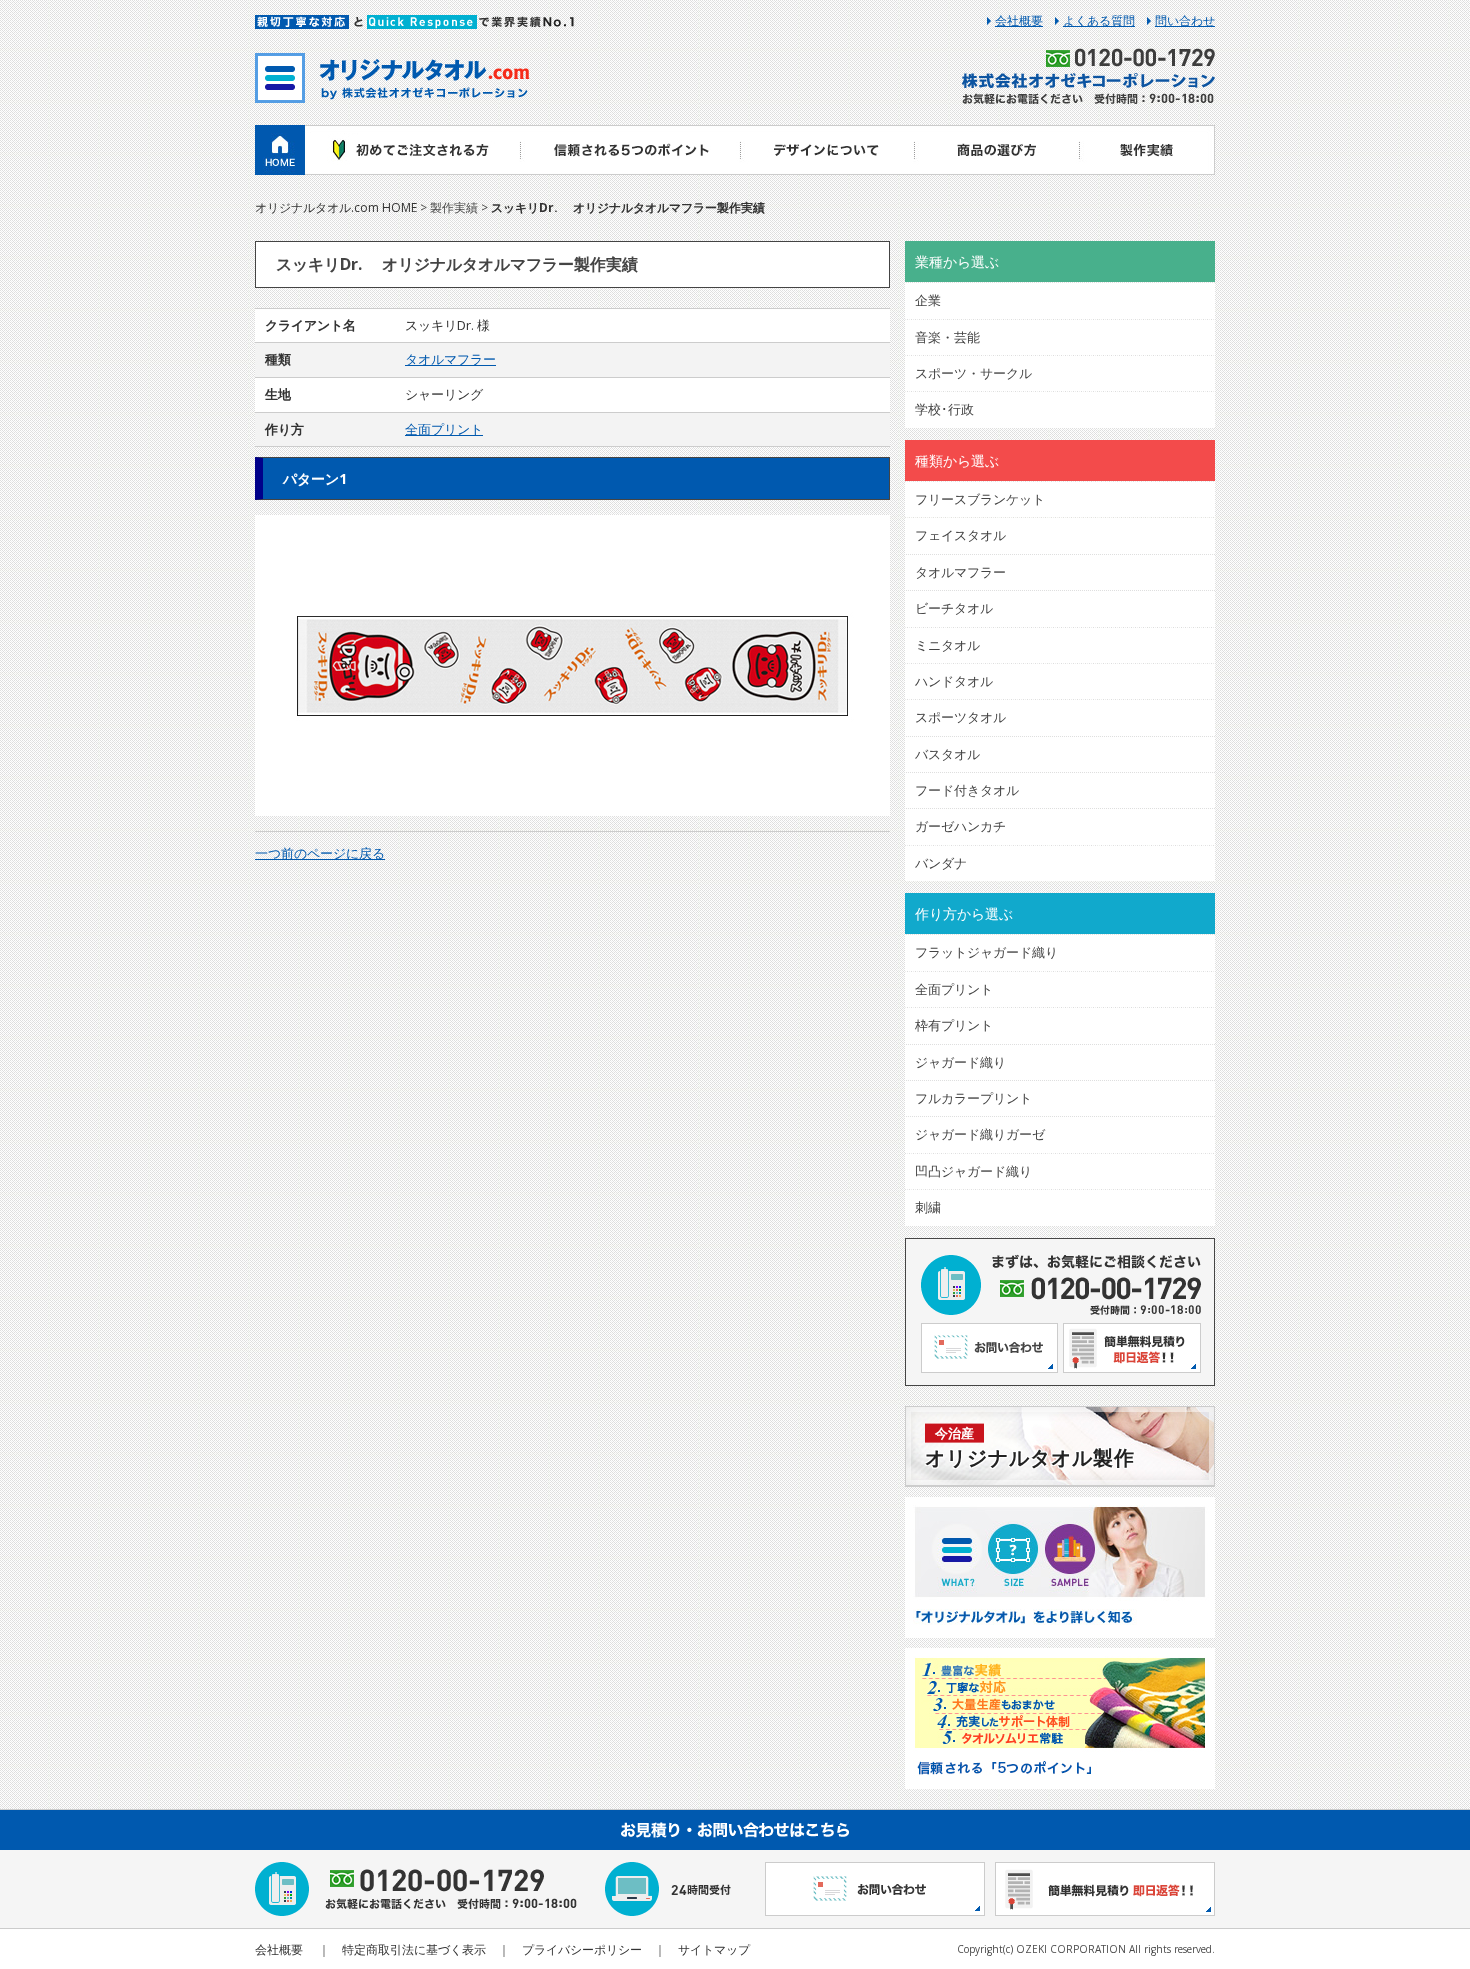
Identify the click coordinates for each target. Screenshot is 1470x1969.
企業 (928, 300)
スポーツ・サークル (973, 373)
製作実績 (1147, 150)
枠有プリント (954, 1025)
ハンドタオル (954, 681)
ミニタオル (947, 645)
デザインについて (827, 150)
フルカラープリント (973, 1098)
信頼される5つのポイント (630, 150)
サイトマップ (714, 1949)
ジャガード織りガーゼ (980, 1134)
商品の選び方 (997, 150)
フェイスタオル (960, 535)
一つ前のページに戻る (320, 853)
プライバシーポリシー (582, 1949)
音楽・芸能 (947, 337)
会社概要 (1019, 21)
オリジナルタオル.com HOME (336, 207)
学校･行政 (944, 409)
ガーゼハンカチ (960, 826)
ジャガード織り (960, 1062)
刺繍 (928, 1207)
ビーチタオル (954, 608)
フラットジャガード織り (986, 952)
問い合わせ (1185, 21)
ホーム (280, 150)
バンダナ (941, 863)
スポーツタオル (960, 717)
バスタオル (947, 754)
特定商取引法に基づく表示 (414, 1949)
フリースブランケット (980, 499)
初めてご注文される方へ (412, 150)
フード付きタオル (967, 790)
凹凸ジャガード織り (973, 1171)
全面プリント (444, 429)
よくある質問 (1099, 21)
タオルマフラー (450, 359)
